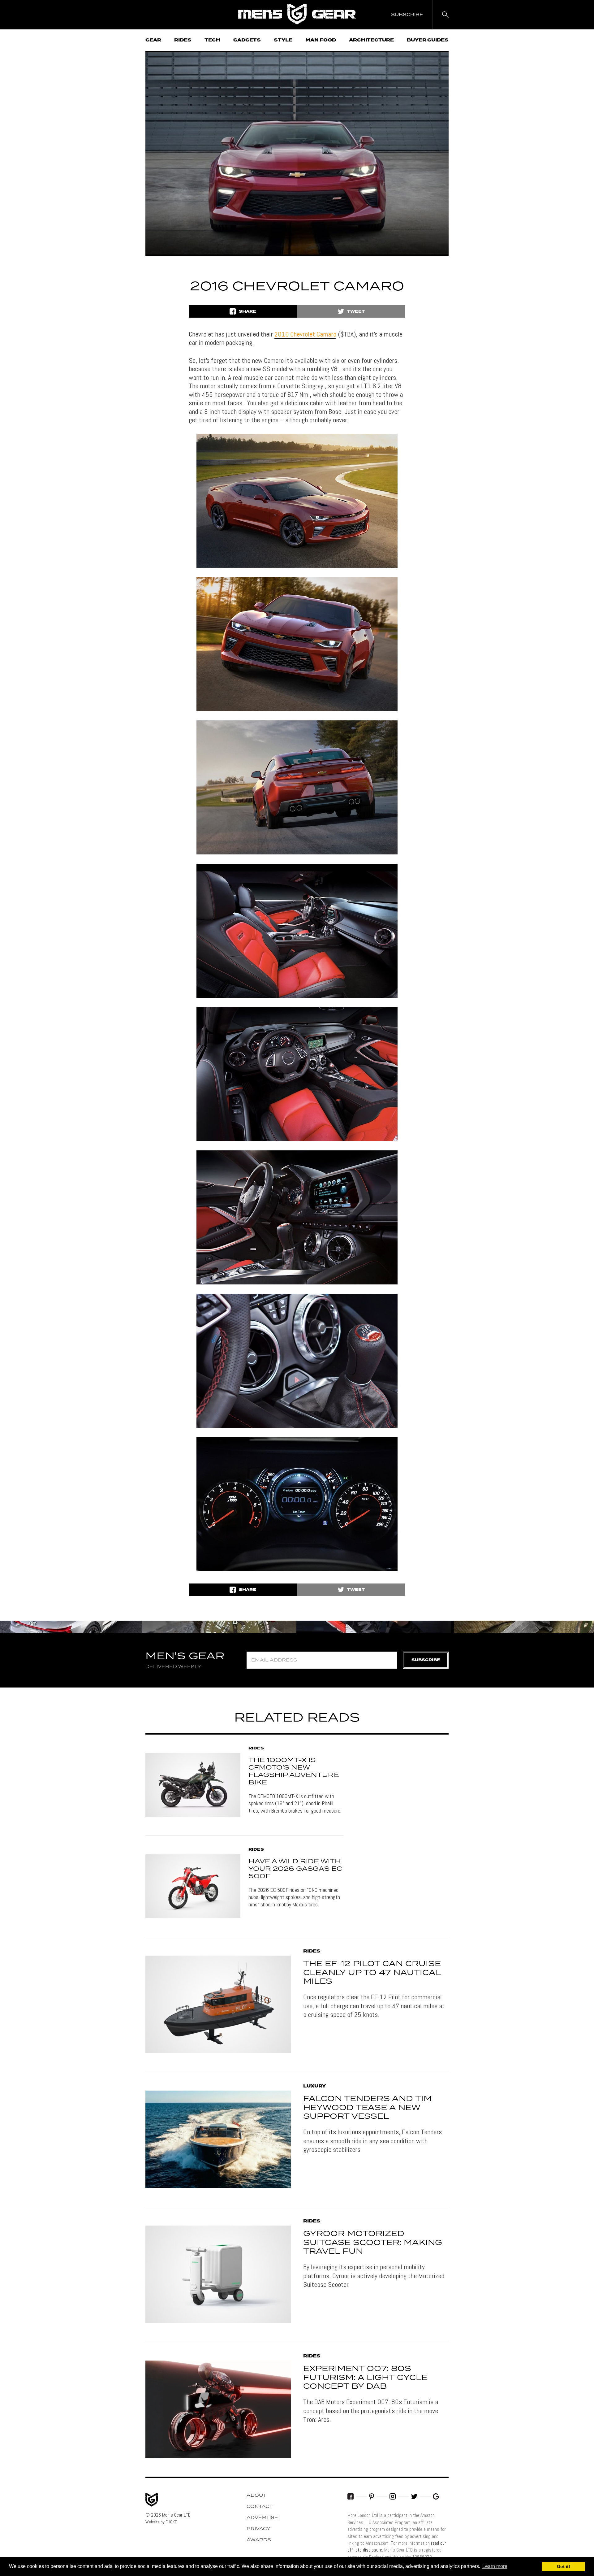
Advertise (262, 2518)
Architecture (371, 40)
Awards (259, 2540)
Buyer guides (428, 40)
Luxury (314, 2086)
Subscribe (426, 1660)
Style (283, 40)
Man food (321, 40)
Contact (260, 2507)
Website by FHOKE (161, 2522)
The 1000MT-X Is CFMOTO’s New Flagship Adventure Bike (294, 1771)
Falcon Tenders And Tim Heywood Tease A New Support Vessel (368, 2108)
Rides (183, 40)
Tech (212, 40)
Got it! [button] (564, 2566)
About (256, 2496)
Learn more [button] (495, 2566)
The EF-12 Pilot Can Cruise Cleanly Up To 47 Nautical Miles (372, 1973)
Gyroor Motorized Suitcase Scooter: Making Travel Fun (373, 2243)
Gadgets (247, 40)
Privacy (258, 2529)
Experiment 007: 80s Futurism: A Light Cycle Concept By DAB (365, 2378)
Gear (153, 40)
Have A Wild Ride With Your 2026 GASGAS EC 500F (295, 1869)
